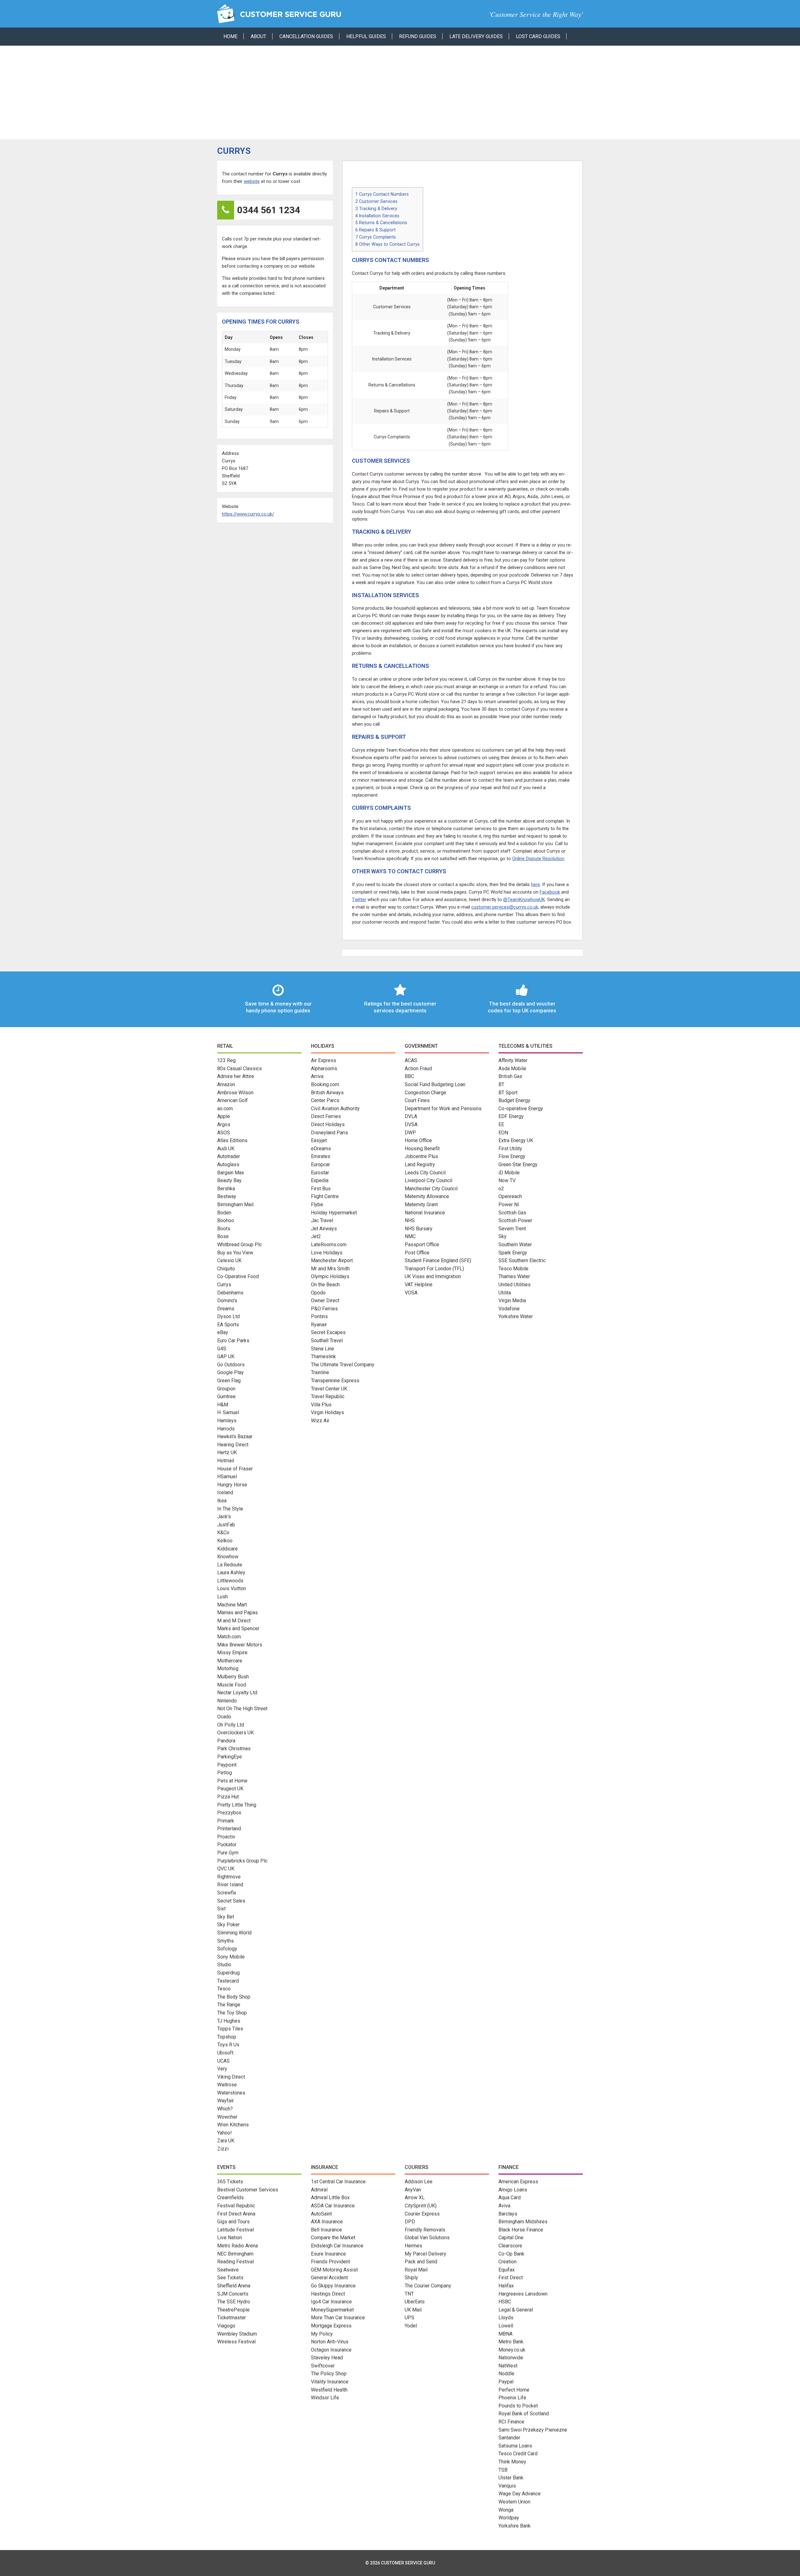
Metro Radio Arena (237, 2246)
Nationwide (511, 2358)
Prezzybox (229, 1813)
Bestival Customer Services (248, 2190)
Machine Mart (232, 1605)
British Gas (510, 1076)
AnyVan (413, 2190)
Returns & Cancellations (381, 223)
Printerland (229, 1829)
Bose (223, 1236)
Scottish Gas (512, 1213)
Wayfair (225, 2101)
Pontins (319, 1316)
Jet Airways (324, 1229)
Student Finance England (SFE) (438, 1260)
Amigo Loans (513, 2190)
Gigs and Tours (233, 2222)
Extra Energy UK (516, 1140)
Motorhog (228, 1669)
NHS (410, 1220)
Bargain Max (231, 1173)
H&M (223, 1405)
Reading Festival (235, 2262)
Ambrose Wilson (235, 1093)
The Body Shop (234, 1997)
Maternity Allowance (427, 1196)
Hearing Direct (233, 1445)
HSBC (505, 2302)
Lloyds (506, 2318)
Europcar (320, 1164)
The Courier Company (428, 2286)
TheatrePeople (233, 2310)
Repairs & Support (375, 230)
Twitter (359, 900)
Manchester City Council (431, 1189)
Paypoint (227, 1765)
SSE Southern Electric (522, 1260)
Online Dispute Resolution (538, 859)
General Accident (329, 2278)
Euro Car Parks (233, 1341)
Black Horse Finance (521, 2230)
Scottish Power (515, 1220)
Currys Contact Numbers (382, 194)
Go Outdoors (231, 1365)
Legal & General (516, 2310)
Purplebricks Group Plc (242, 1861)
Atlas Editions (232, 1140)
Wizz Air (320, 1421)
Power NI (509, 1205)
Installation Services (377, 216)
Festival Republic (236, 2206)
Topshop (227, 2037)
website (252, 181)
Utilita (505, 1293)
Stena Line (322, 1349)
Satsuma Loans (515, 2446)
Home (230, 36)
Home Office (418, 1140)
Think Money (512, 2462)
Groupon (226, 1389)
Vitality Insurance (330, 2382)
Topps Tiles (230, 2029)
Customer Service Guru (280, 14)
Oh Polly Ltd (231, 1725)
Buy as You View (235, 1253)
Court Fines (417, 1100)
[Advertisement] (400, 93)
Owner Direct (325, 1301)
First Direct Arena (236, 2214)
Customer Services (376, 201)
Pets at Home (232, 1781)
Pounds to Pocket (518, 2406)
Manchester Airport (332, 1260)
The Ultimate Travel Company (343, 1365)
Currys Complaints (376, 237)
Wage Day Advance (520, 2494)
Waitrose (227, 2085)
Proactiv (226, 1837)
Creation (507, 2262)
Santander (509, 2438)
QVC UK (226, 1869)
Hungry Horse (232, 1485)
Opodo (318, 1293)
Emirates (321, 1156)
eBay (223, 1332)
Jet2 (316, 1236)
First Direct (511, 2278)
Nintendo (227, 1701)
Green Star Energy (518, 1164)
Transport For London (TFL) (434, 1269)
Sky (502, 1236)
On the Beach (325, 1285)
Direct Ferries (326, 1116)
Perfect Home (514, 2390)
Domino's (227, 1301)
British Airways (327, 1093)
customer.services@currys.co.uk (505, 907)
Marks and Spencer (238, 1628)
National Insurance (425, 1213)
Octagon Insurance (331, 2350)
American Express (518, 2182)
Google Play (230, 1372)
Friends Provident (330, 2262)
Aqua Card (510, 2198)
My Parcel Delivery (425, 2254)
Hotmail (226, 1461)
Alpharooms (324, 1069)
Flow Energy (512, 1156)
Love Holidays (327, 1253)
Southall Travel (327, 1341)
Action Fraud (418, 1069)
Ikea (222, 1501)
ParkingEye (230, 1757)
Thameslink (323, 1356)
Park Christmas (234, 1749)
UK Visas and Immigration (433, 1276)
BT (501, 1084)
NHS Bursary (419, 1229)
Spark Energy (513, 1253)
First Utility (510, 1149)
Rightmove (229, 1877)
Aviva (504, 2206)
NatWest (508, 2366)
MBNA (505, 2334)
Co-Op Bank (511, 2254)
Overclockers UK (235, 1733)
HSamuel (227, 1477)
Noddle (506, 2374)
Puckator (227, 1845)
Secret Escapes (328, 1332)
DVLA (411, 1116)
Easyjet (319, 1140)
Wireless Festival (236, 2342)
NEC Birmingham (235, 2254)
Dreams (226, 1309)
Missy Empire (232, 1653)
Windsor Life (325, 2398)
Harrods (226, 1429)
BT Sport (508, 1093)
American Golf (232, 1100)
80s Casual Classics (240, 1069)
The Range (229, 2005)
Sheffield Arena (234, 2286)
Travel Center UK (329, 1389)
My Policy (322, 2334)
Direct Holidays (328, 1124)
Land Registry (420, 1164)
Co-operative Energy (521, 1109)
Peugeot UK (230, 1789)
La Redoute (230, 1565)
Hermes (413, 2246)
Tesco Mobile (513, 1269)
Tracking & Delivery (376, 209)
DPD (410, 2222)
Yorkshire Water (516, 1316)
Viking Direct (231, 2077)
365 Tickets (230, 2182)
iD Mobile (509, 1173)
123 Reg (226, 1060)
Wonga (506, 2510)
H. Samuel (228, 1412)
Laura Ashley (231, 1573)
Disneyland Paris (330, 1133)
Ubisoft (225, 2053)
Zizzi (223, 2149)
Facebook (550, 892)
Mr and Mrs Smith (330, 1269)
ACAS (411, 1060)
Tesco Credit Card (518, 2454)
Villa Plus (321, 1405)
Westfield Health (329, 2390)
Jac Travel (322, 1220)
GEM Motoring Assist (334, 2270)
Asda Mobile (512, 1069)
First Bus (321, 1189)
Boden (224, 1213)
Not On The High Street (242, 1709)
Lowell (506, 2326)
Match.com (229, 1637)
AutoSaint (321, 2214)
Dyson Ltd (228, 1316)
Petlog (225, 1773)
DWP (410, 1133)
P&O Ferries (324, 1309)
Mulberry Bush (233, 1677)
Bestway (227, 1196)
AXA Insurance (327, 2222)
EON (503, 1133)
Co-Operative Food (238, 1276)
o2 (501, 1189)
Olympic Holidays (330, 1276)
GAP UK (226, 1356)
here (535, 885)
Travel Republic (328, 1396)
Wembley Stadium (237, 2334)
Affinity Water (513, 1060)
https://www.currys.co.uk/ (248, 514)
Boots (224, 1229)
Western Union (514, 2502)
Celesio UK (229, 1260)
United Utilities (515, 1285)
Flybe (317, 1205)
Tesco (224, 1989)
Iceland (225, 1492)
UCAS (223, 2061)
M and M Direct (234, 1621)
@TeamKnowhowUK (524, 900)
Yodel (411, 2326)
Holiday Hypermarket (334, 1213)
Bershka (226, 1189)
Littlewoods (230, 1581)
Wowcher (227, 2117)
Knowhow (228, 1557)
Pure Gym (228, 1853)
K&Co (223, 1532)
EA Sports (228, 1325)
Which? (225, 2109)
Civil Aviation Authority (335, 1109)
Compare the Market (333, 2238)
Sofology (227, 1949)
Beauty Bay (229, 1180)
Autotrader (229, 1156)
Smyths (225, 1941)
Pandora (226, 1741)
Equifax (507, 2270)
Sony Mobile (231, 1957)
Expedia (320, 1180)
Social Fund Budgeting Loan (435, 1084)
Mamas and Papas (237, 1613)
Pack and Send (421, 2262)
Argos (224, 1124)
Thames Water (514, 1276)
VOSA (411, 1293)
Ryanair (319, 1325)
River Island (230, 1885)
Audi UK (226, 1149)
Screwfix (227, 1893)
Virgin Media (512, 1301)
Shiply (411, 2278)
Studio (224, 1965)
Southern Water (515, 1245)
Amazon (226, 1084)
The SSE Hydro (234, 2302)
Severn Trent (512, 1229)
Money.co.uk (512, 2350)
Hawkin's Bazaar (235, 1437)
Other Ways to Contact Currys (387, 244)
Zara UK (226, 2141)
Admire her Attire (236, 1076)
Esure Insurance (328, 2254)
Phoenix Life (512, 2398)
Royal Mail (416, 2270)
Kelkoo (225, 1541)
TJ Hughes (229, 2021)
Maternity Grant (421, 1205)
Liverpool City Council (428, 1180)
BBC (409, 1076)
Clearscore (510, 2246)
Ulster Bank (511, 2478)
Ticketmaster (232, 2318)
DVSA (411, 1124)
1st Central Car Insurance (338, 2182)
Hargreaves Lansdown (523, 2294)
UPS (410, 2318)
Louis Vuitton (232, 1588)
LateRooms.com (329, 1245)
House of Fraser (235, 1469)
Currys (224, 1285)
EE (501, 1124)
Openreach (510, 1196)
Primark (226, 1821)
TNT (409, 2294)
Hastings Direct (328, 2294)
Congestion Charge (425, 1093)
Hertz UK (227, 1452)
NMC (410, 1236)
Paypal (506, 2382)
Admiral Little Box (330, 2198)
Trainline (320, 1372)
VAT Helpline (419, 1285)
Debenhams (230, 1293)
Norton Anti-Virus (330, 2342)
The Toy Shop (232, 2013)
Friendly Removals (425, 2230)
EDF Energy (511, 1116)
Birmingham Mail (235, 1205)
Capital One (511, 2238)
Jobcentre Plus (421, 1156)
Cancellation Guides (306, 36)
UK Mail (413, 2310)
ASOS (224, 1133)
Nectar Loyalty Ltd (237, 1693)
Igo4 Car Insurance (331, 2302)
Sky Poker (228, 1925)
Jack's (224, 1517)
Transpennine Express (335, 1381)
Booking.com (325, 1084)
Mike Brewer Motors (240, 1645)
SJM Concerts (233, 2294)
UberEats (415, 2302)
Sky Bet (226, 1917)
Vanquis (507, 2486)
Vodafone (509, 1309)
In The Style (230, 1509)
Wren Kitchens (233, 2125)
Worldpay (509, 2518)
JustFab (226, 1525)
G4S (222, 1349)
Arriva (317, 1076)
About (258, 36)
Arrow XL (415, 2198)
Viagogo (226, 2326)
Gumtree (226, 1396)
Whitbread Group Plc (240, 1245)
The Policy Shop (329, 2374)
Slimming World (234, 1933)
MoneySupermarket (332, 2310)
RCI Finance (511, 2422)
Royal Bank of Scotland (524, 2414)
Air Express (324, 1060)
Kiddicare (227, 1549)
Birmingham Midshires (523, 2222)
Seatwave (228, 2270)
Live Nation (230, 2238)
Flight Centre (325, 1196)
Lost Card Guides (538, 36)
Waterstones (231, 2093)
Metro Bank (511, 2342)
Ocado (224, 1717)
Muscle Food (232, 1685)
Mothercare (230, 1661)
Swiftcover (323, 2366)
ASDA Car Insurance (333, 2206)
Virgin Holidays (327, 1412)
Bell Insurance (326, 2230)
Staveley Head (327, 2358)
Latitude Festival (235, 2230)
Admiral (319, 2190)
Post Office (417, 1253)
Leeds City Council (425, 1173)
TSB (503, 2470)
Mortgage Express (331, 2326)
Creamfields (230, 2198)
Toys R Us (228, 2045)
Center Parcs (325, 1100)
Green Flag (229, 1381)
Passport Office (422, 1245)
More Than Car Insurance (338, 2318)
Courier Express (422, 2214)
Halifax (506, 2286)
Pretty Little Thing (237, 1805)
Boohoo (226, 1220)
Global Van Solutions (427, 2238)
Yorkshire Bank (515, 2526)
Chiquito (226, 1269)
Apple (224, 1116)
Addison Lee (419, 2182)
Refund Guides (418, 36)
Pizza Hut (228, 1797)
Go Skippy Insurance (333, 2286)
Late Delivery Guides (476, 36)
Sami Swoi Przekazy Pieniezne (533, 2430)
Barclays (508, 2214)
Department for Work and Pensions (443, 1109)
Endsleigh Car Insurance (337, 2246)
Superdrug (228, 1973)
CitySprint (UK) (421, 2206)
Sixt (221, 1909)
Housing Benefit (422, 1149)
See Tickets (230, 2278)
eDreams (321, 1149)
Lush (222, 1597)
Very (222, 2069)
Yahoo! (225, 2133)
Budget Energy (514, 1100)
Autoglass (228, 1164)
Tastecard (228, 1981)
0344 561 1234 (269, 210)
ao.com (225, 1109)
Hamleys (227, 1421)
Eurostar (320, 1173)
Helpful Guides (366, 36)
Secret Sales (231, 1901)
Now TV (507, 1180)
